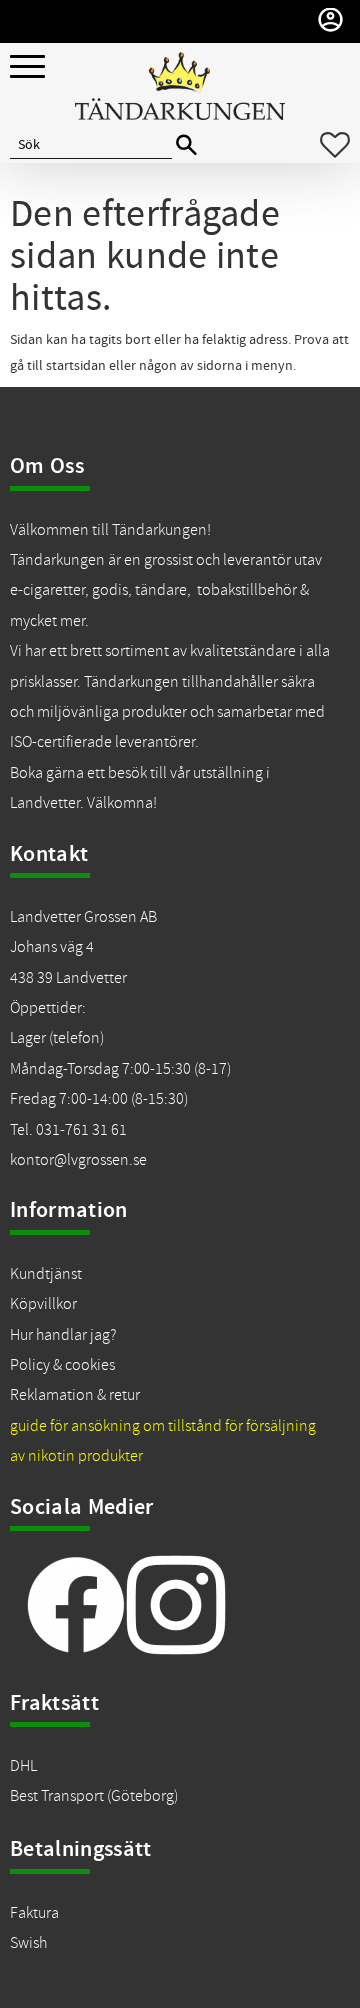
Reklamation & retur (75, 1395)
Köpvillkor (43, 1304)
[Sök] (186, 145)
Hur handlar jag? (63, 1335)
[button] (27, 67)
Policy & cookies (62, 1365)
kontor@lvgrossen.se (78, 1160)
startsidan (76, 366)
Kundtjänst (46, 1274)
